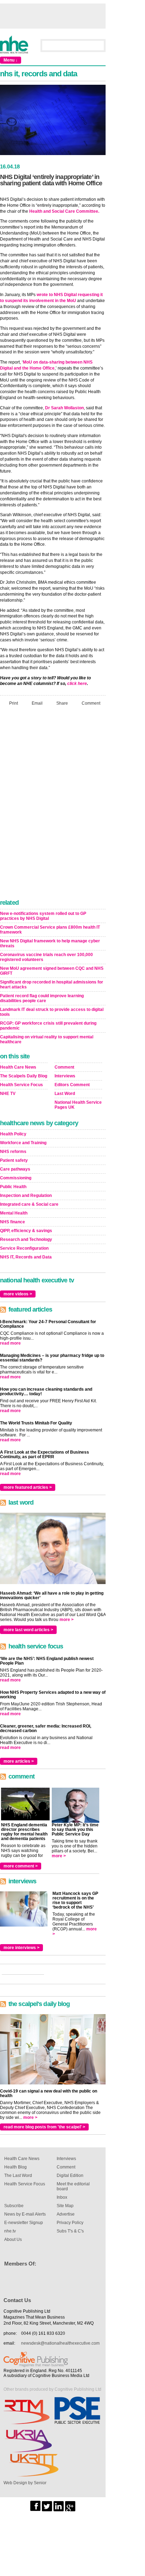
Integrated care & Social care (29, 1204)
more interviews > (21, 1948)
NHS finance (12, 1222)
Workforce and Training (23, 1143)
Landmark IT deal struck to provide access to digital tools (52, 1012)
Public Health (13, 1187)
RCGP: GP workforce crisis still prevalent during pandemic (48, 1026)
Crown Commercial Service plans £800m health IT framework (50, 930)
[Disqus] (53, 805)
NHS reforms (13, 1152)
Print (14, 703)
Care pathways (15, 1169)
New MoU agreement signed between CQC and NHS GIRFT (52, 971)
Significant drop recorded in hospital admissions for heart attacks (52, 985)
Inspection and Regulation (26, 1196)
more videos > (18, 1294)
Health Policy (13, 1134)
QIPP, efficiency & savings (26, 1231)
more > (67, 1620)
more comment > (21, 1866)
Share (62, 703)
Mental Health (14, 1213)
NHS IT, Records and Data (26, 1257)
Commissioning (16, 1178)
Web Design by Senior (25, 2483)
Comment (91, 703)
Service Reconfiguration (24, 1248)
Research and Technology (26, 1239)
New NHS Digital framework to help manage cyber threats (50, 943)
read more (10, 1343)
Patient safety (14, 1160)
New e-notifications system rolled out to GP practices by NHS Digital (43, 916)
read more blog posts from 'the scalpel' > (44, 2127)
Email (37, 703)
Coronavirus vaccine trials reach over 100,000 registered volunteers (46, 957)
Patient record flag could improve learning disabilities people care (42, 998)
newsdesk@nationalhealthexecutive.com (60, 2343)
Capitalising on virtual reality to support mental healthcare (47, 1039)
